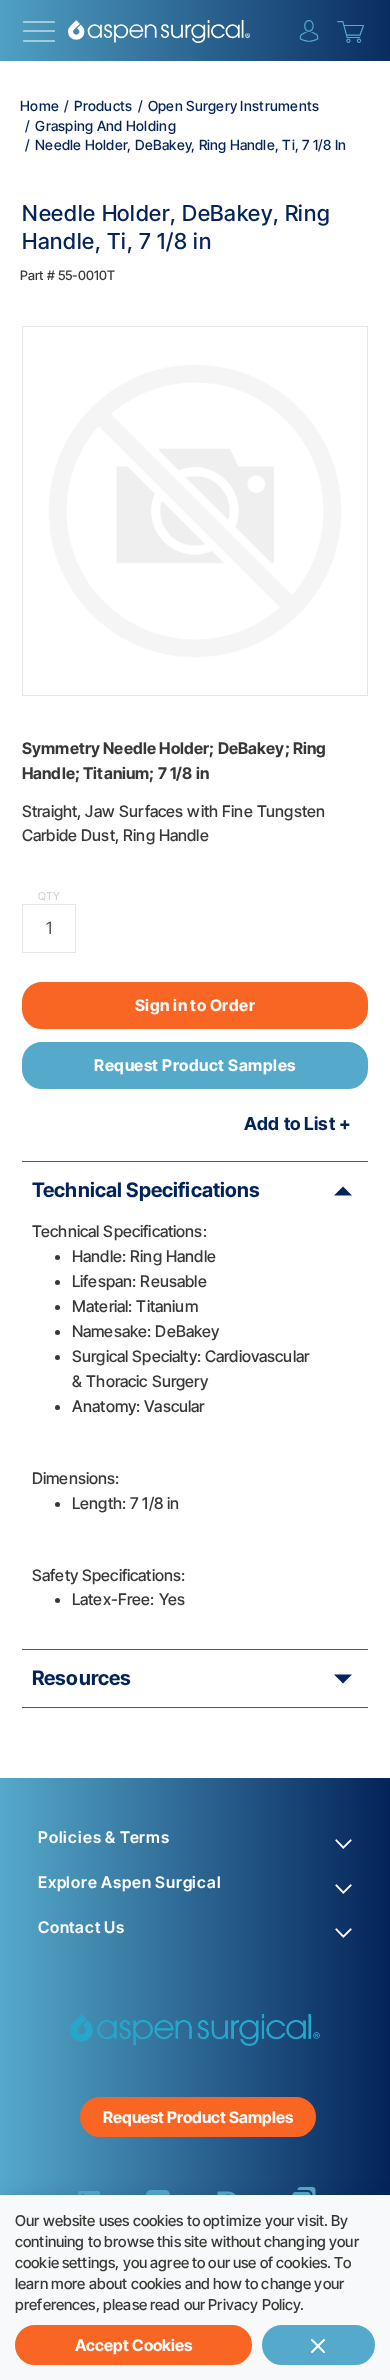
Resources (81, 1678)
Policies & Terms (104, 1837)
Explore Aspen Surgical (130, 1882)
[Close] (318, 2345)
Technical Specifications (146, 1190)
